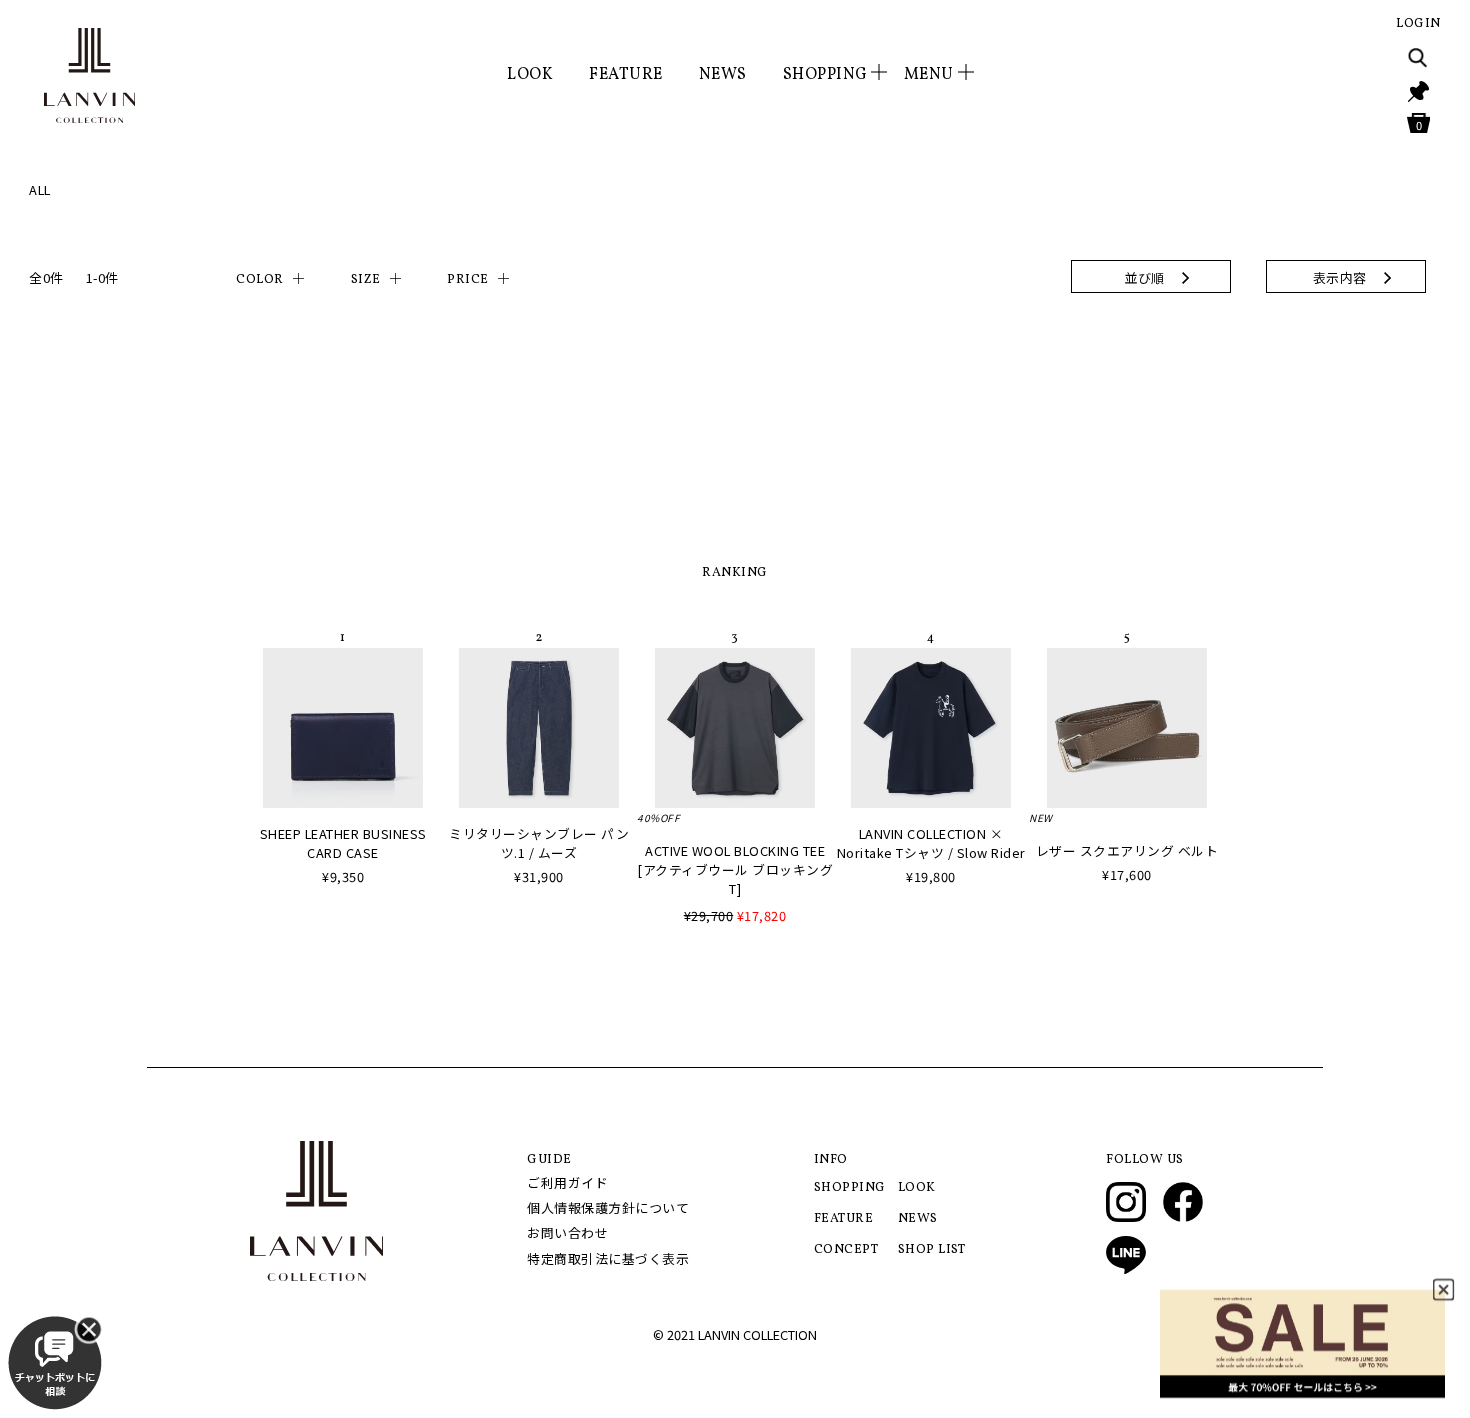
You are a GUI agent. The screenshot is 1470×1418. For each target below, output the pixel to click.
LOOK (530, 75)
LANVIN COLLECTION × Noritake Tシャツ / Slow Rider (931, 843)
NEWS (723, 75)
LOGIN (1418, 24)
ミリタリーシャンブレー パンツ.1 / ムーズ (539, 843)
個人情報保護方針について (608, 1207)
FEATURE (626, 75)
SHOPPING (850, 1188)
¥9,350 (343, 876)
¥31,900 (539, 876)
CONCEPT (846, 1250)
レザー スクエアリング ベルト (1127, 850)
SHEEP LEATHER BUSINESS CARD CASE (343, 843)
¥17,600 (1127, 874)
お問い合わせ (567, 1232)
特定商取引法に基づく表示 (608, 1258)
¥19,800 (931, 876)
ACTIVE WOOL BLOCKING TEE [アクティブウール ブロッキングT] (735, 869)
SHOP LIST (932, 1250)
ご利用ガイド (567, 1182)
